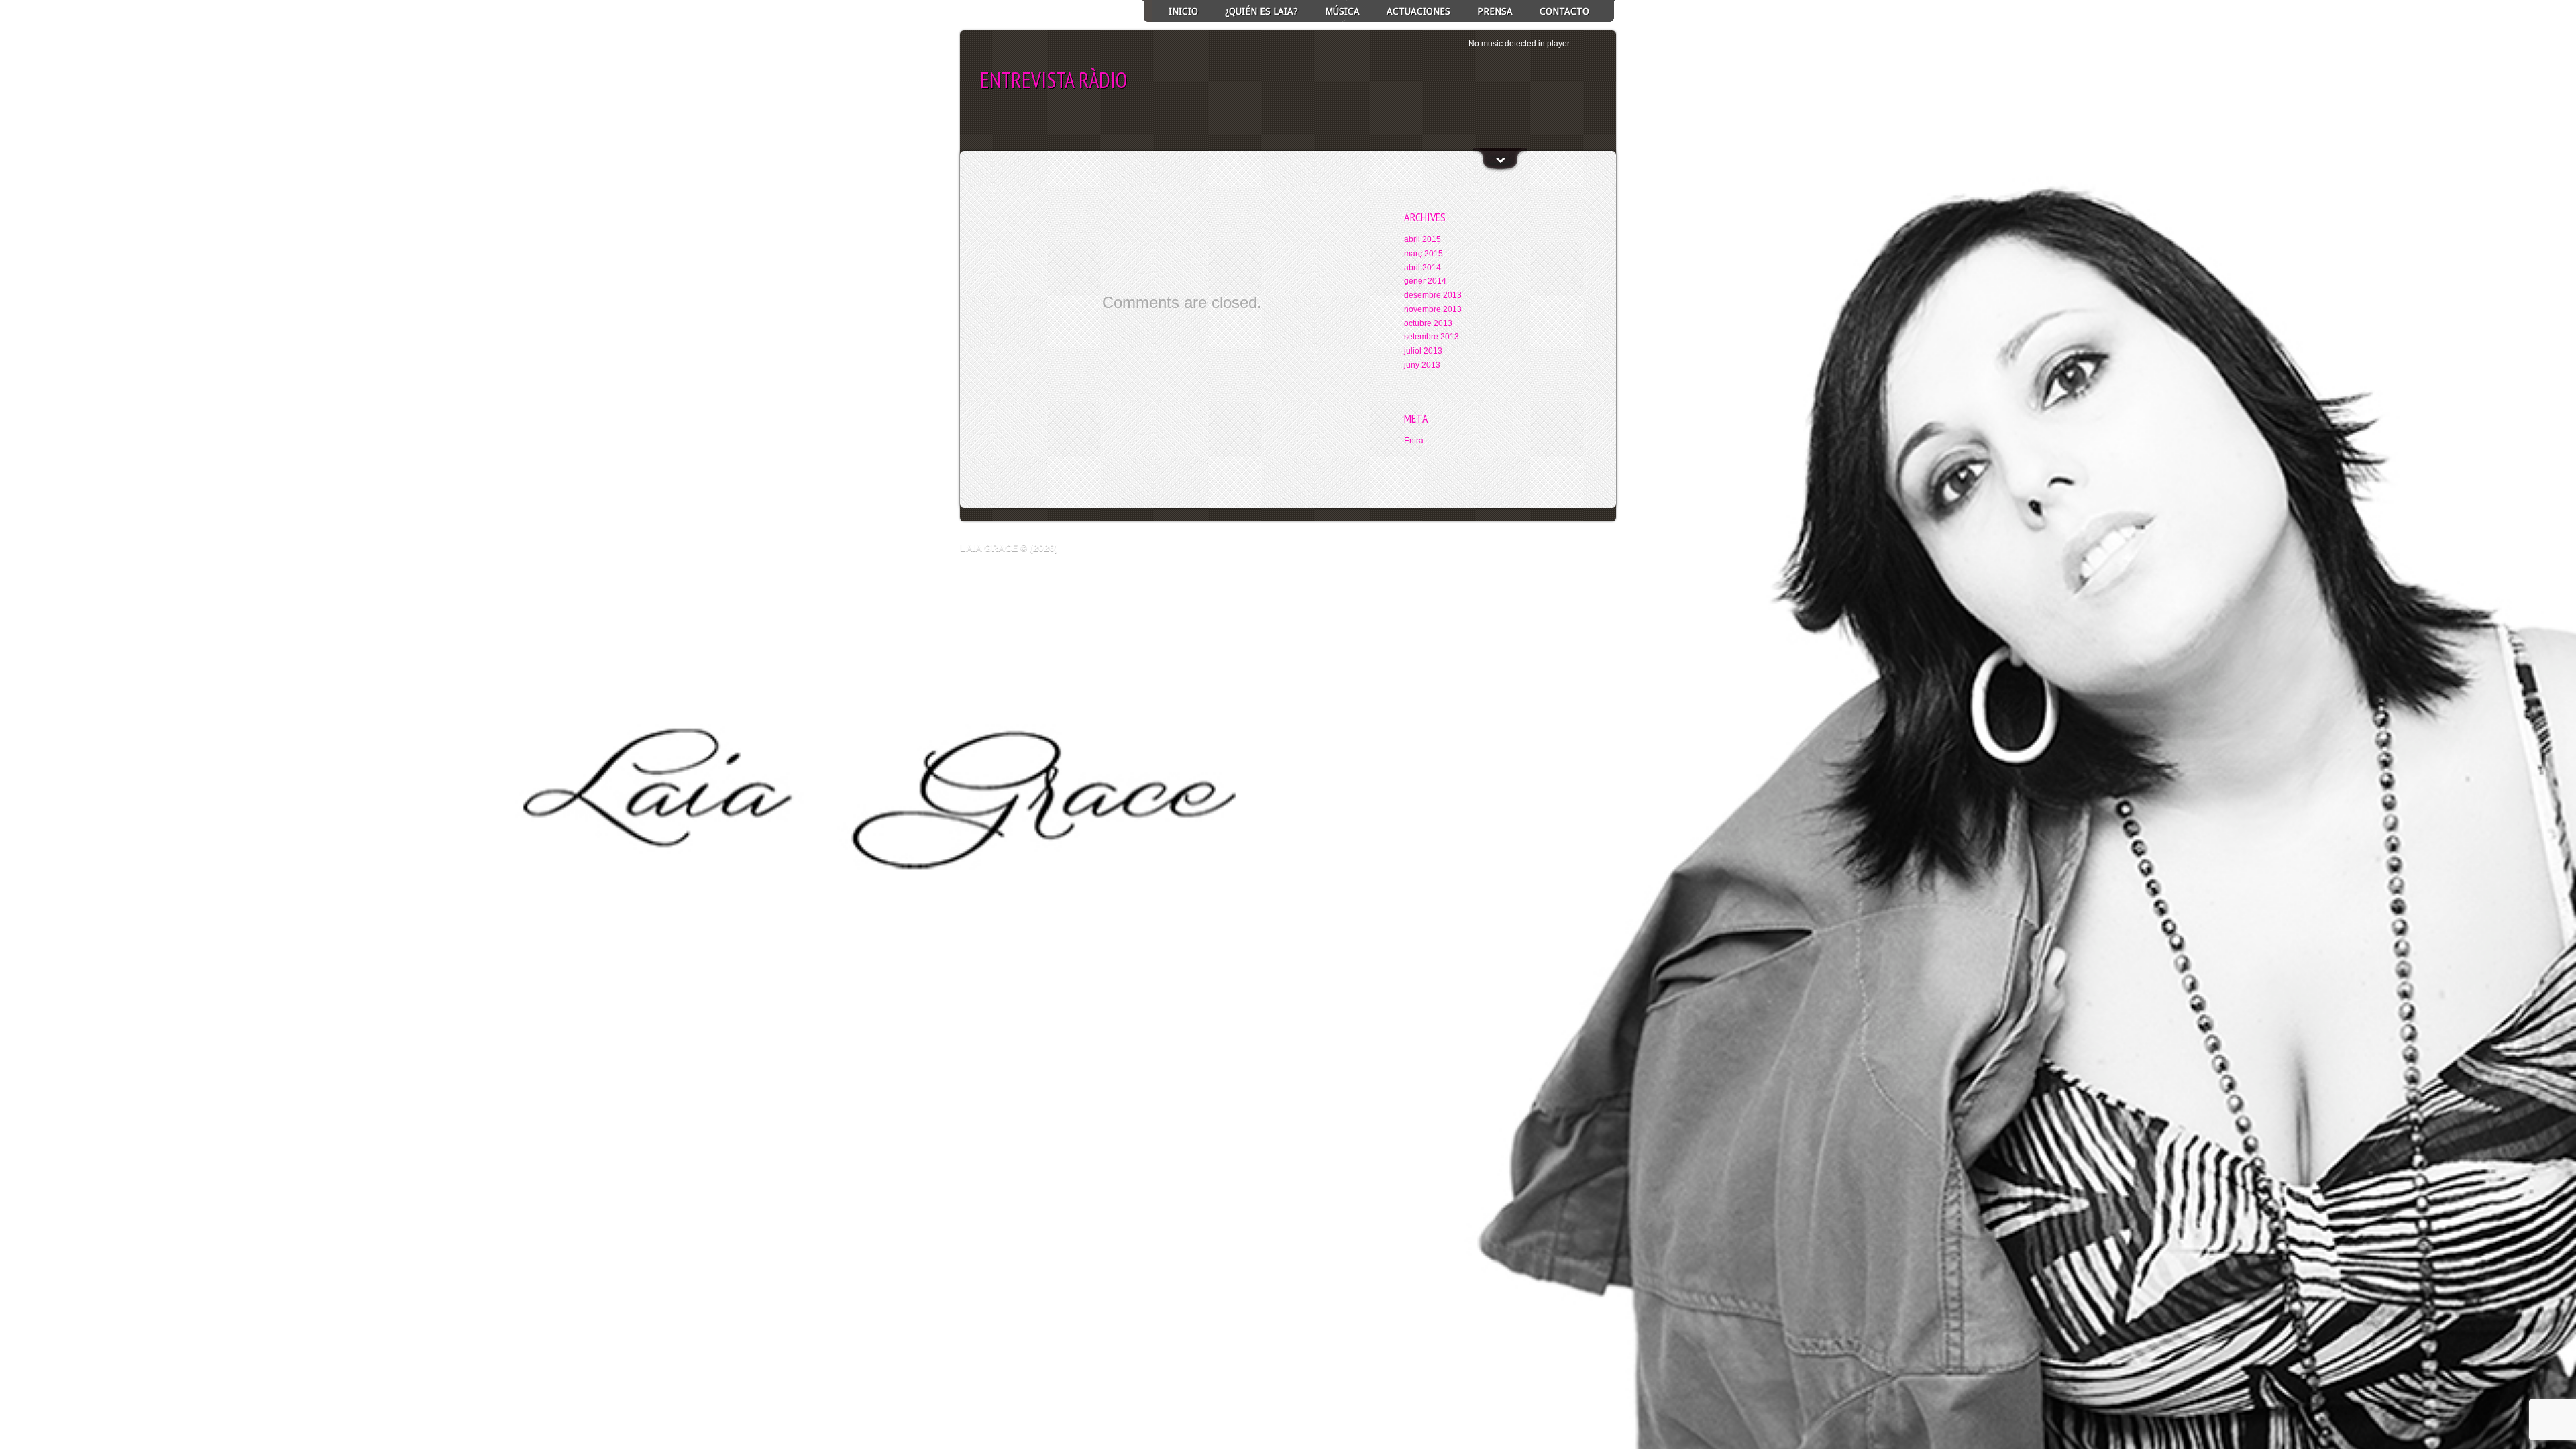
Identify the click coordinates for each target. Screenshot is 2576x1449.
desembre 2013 (1433, 295)
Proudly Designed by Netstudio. (1567, 548)
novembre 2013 (1433, 309)
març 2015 (1424, 254)
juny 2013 (1422, 365)
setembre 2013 (1432, 337)
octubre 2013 (1428, 323)
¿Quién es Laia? (1262, 11)
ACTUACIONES (1418, 11)
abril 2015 (1423, 239)
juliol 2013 (1423, 351)
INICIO (1183, 11)
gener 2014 (1425, 281)
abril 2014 (1423, 268)
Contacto (1564, 11)
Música (1342, 11)
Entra (1414, 441)
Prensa (1495, 11)
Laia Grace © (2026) (1009, 548)
